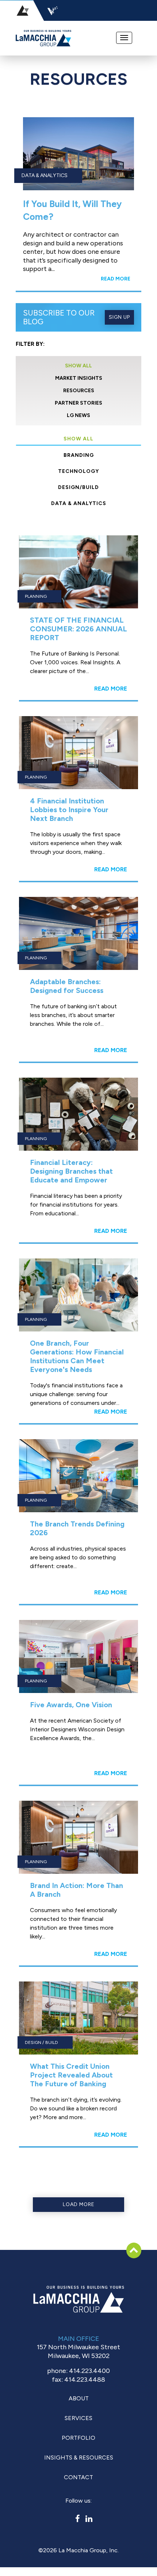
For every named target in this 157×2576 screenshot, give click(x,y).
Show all (78, 439)
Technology (78, 471)
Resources (79, 391)
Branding (79, 455)
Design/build (78, 487)
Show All (78, 366)
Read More (116, 279)
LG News (78, 415)
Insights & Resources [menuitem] (79, 2457)
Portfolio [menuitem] (78, 2438)
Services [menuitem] (78, 2418)
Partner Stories (78, 403)
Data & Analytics (79, 503)
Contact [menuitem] (78, 2477)
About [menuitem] (79, 2398)
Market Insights (79, 378)
